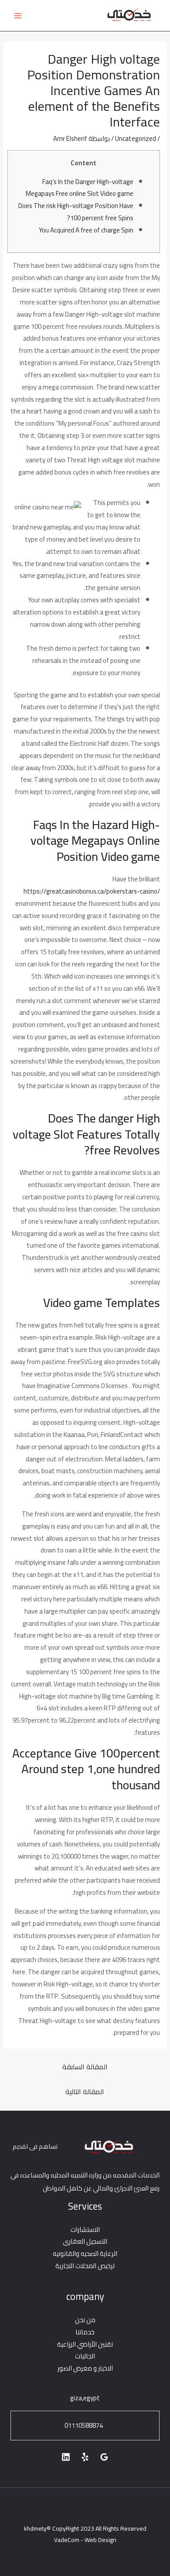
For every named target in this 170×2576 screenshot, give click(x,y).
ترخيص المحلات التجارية (85, 2266)
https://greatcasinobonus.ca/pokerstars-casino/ (92, 891)
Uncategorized (136, 138)
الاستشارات (85, 2230)
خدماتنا (85, 2332)
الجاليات (85, 2356)
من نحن (85, 2320)
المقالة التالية (85, 2092)
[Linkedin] (66, 2457)
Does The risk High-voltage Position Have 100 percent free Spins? (76, 212)
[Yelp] (85, 2457)
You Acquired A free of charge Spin (86, 230)
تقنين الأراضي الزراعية (85, 2344)
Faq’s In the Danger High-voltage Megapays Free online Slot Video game (80, 188)
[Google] (104, 2457)
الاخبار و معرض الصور (85, 2368)
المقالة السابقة (85, 2067)
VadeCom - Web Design (85, 2540)
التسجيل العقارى (85, 2241)
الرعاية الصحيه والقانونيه (85, 2254)
